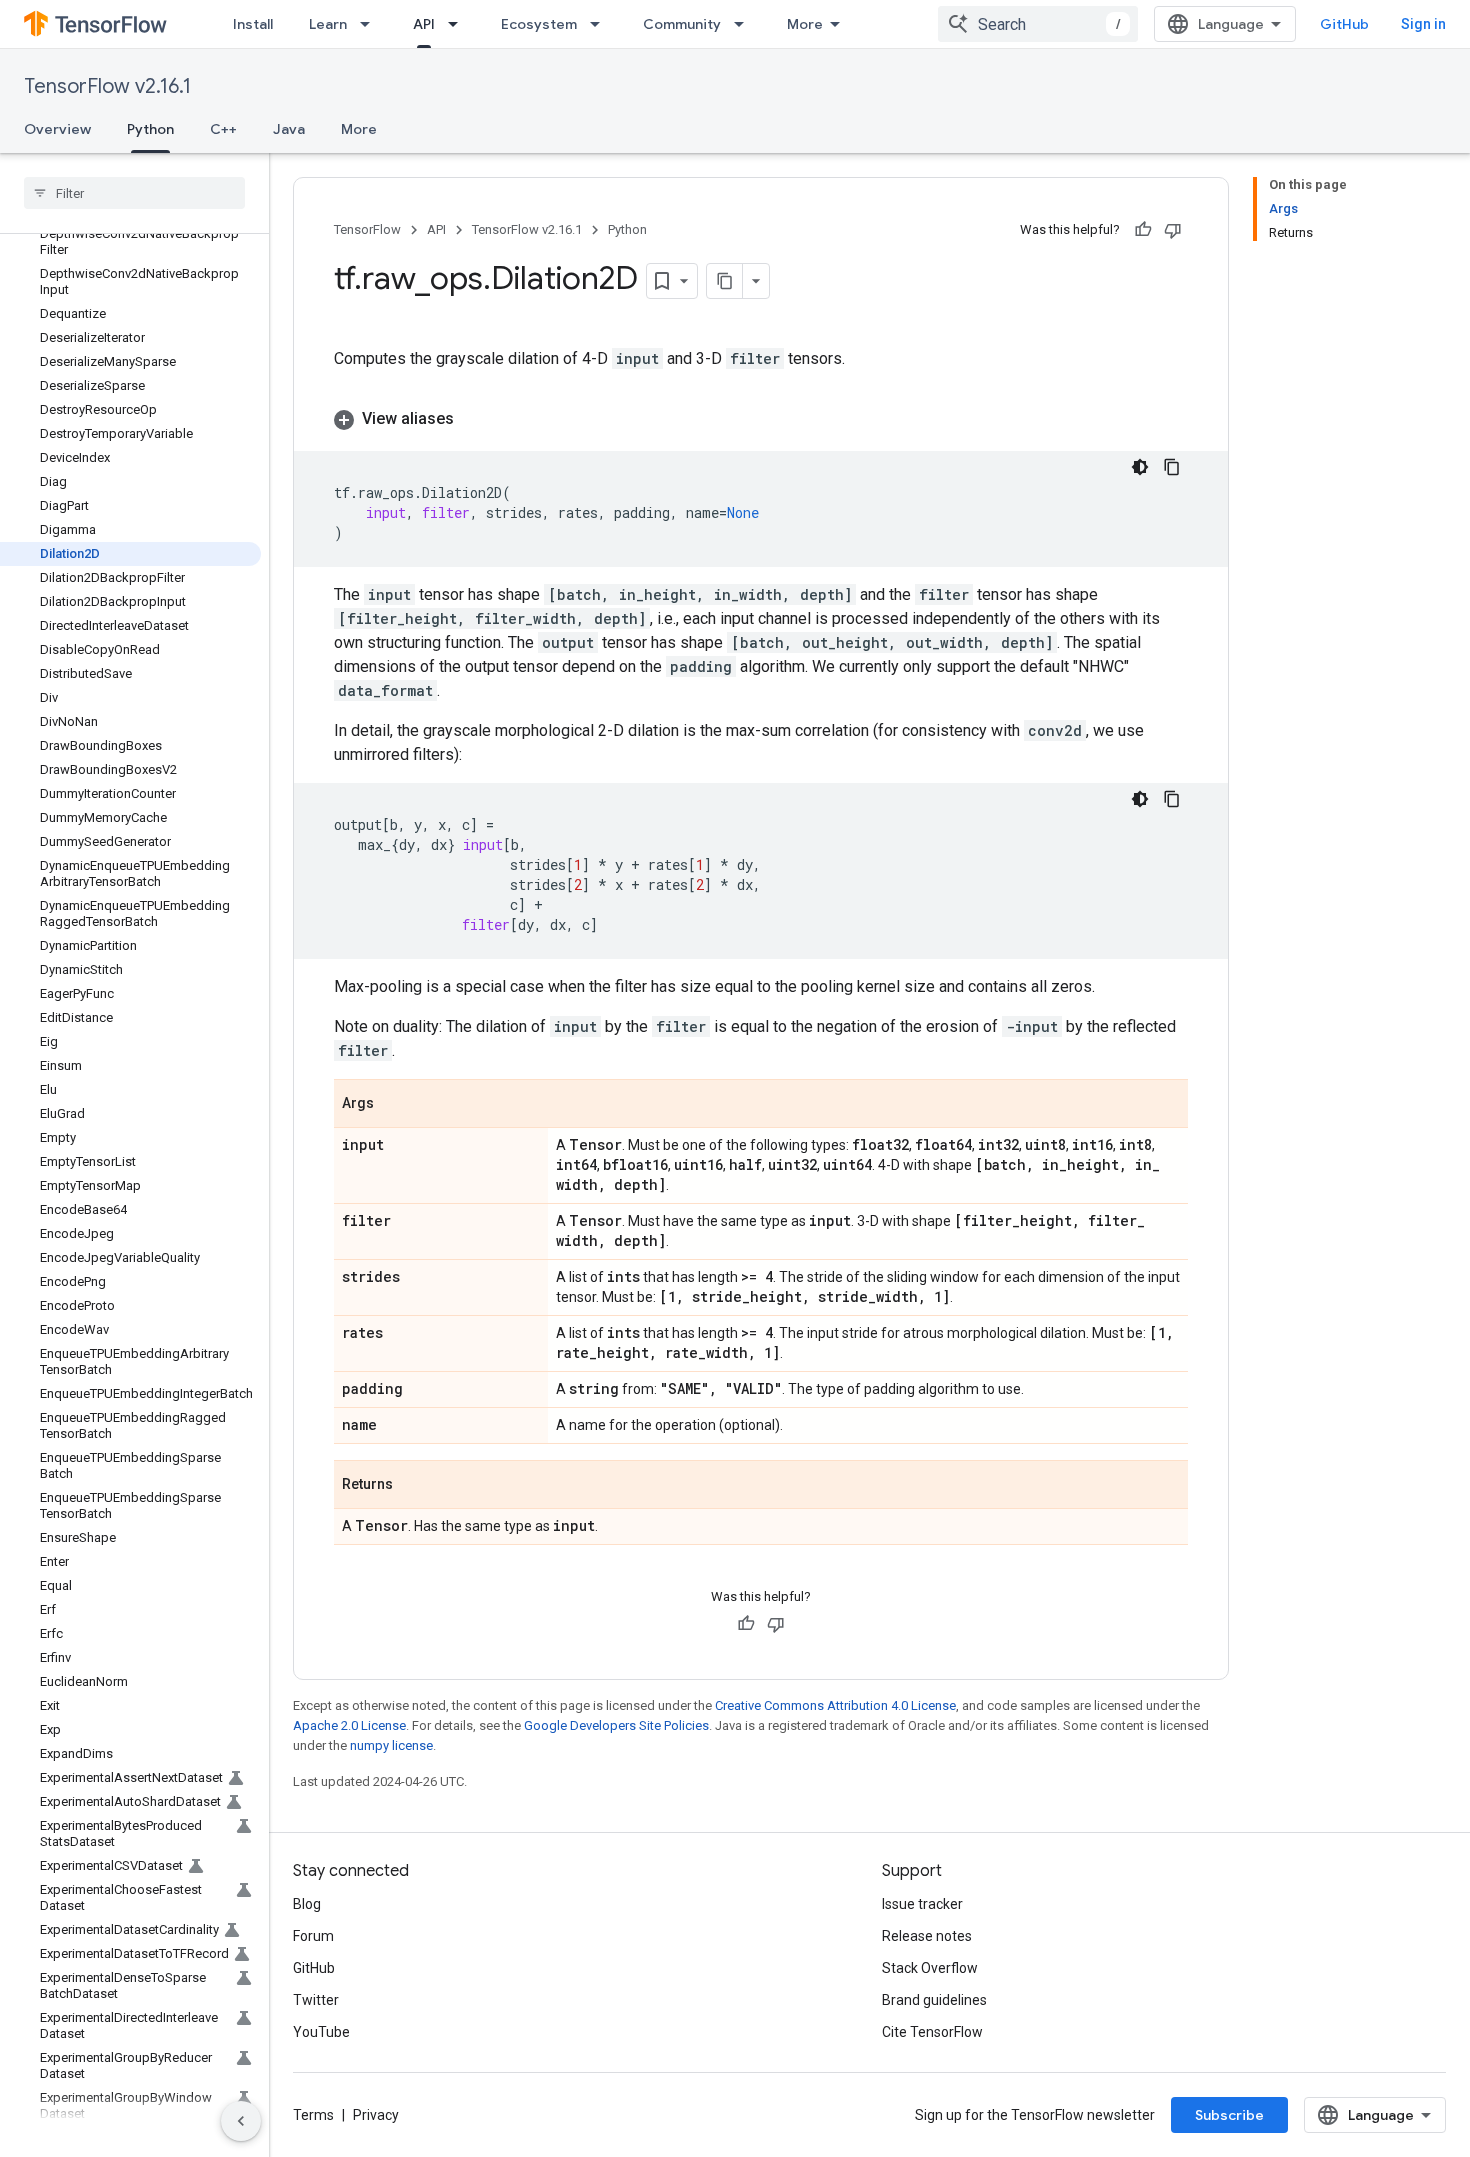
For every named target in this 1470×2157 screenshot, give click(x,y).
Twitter (316, 2000)
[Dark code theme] (1140, 467)
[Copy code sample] (1172, 467)
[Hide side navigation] (241, 2121)
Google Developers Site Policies (616, 1725)
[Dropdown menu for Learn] (371, 24)
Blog (307, 1904)
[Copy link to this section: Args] (394, 1105)
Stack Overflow (930, 1968)
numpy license (391, 1745)
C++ (223, 129)
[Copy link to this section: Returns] (413, 1486)
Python (150, 129)
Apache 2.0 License (349, 1725)
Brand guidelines (934, 2000)
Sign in (1423, 24)
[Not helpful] (1173, 230)
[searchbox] (134, 193)
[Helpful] (1143, 230)
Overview (57, 129)
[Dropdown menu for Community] (745, 24)
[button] (761, 419)
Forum (313, 1936)
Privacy (376, 2115)
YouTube (321, 2032)
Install (253, 24)
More (805, 24)
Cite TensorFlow (932, 2032)
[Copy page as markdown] (725, 281)
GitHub (1344, 24)
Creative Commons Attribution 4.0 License (835, 1705)
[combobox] (1038, 24)
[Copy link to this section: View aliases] (474, 419)
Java (289, 129)
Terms (313, 2115)
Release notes (927, 1936)
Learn (328, 24)
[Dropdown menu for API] (459, 24)
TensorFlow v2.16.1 (107, 86)
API (424, 24)
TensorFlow (367, 229)
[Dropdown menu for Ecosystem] (601, 24)
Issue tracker (922, 1904)
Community (682, 24)
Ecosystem (539, 24)
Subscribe (1229, 2115)
